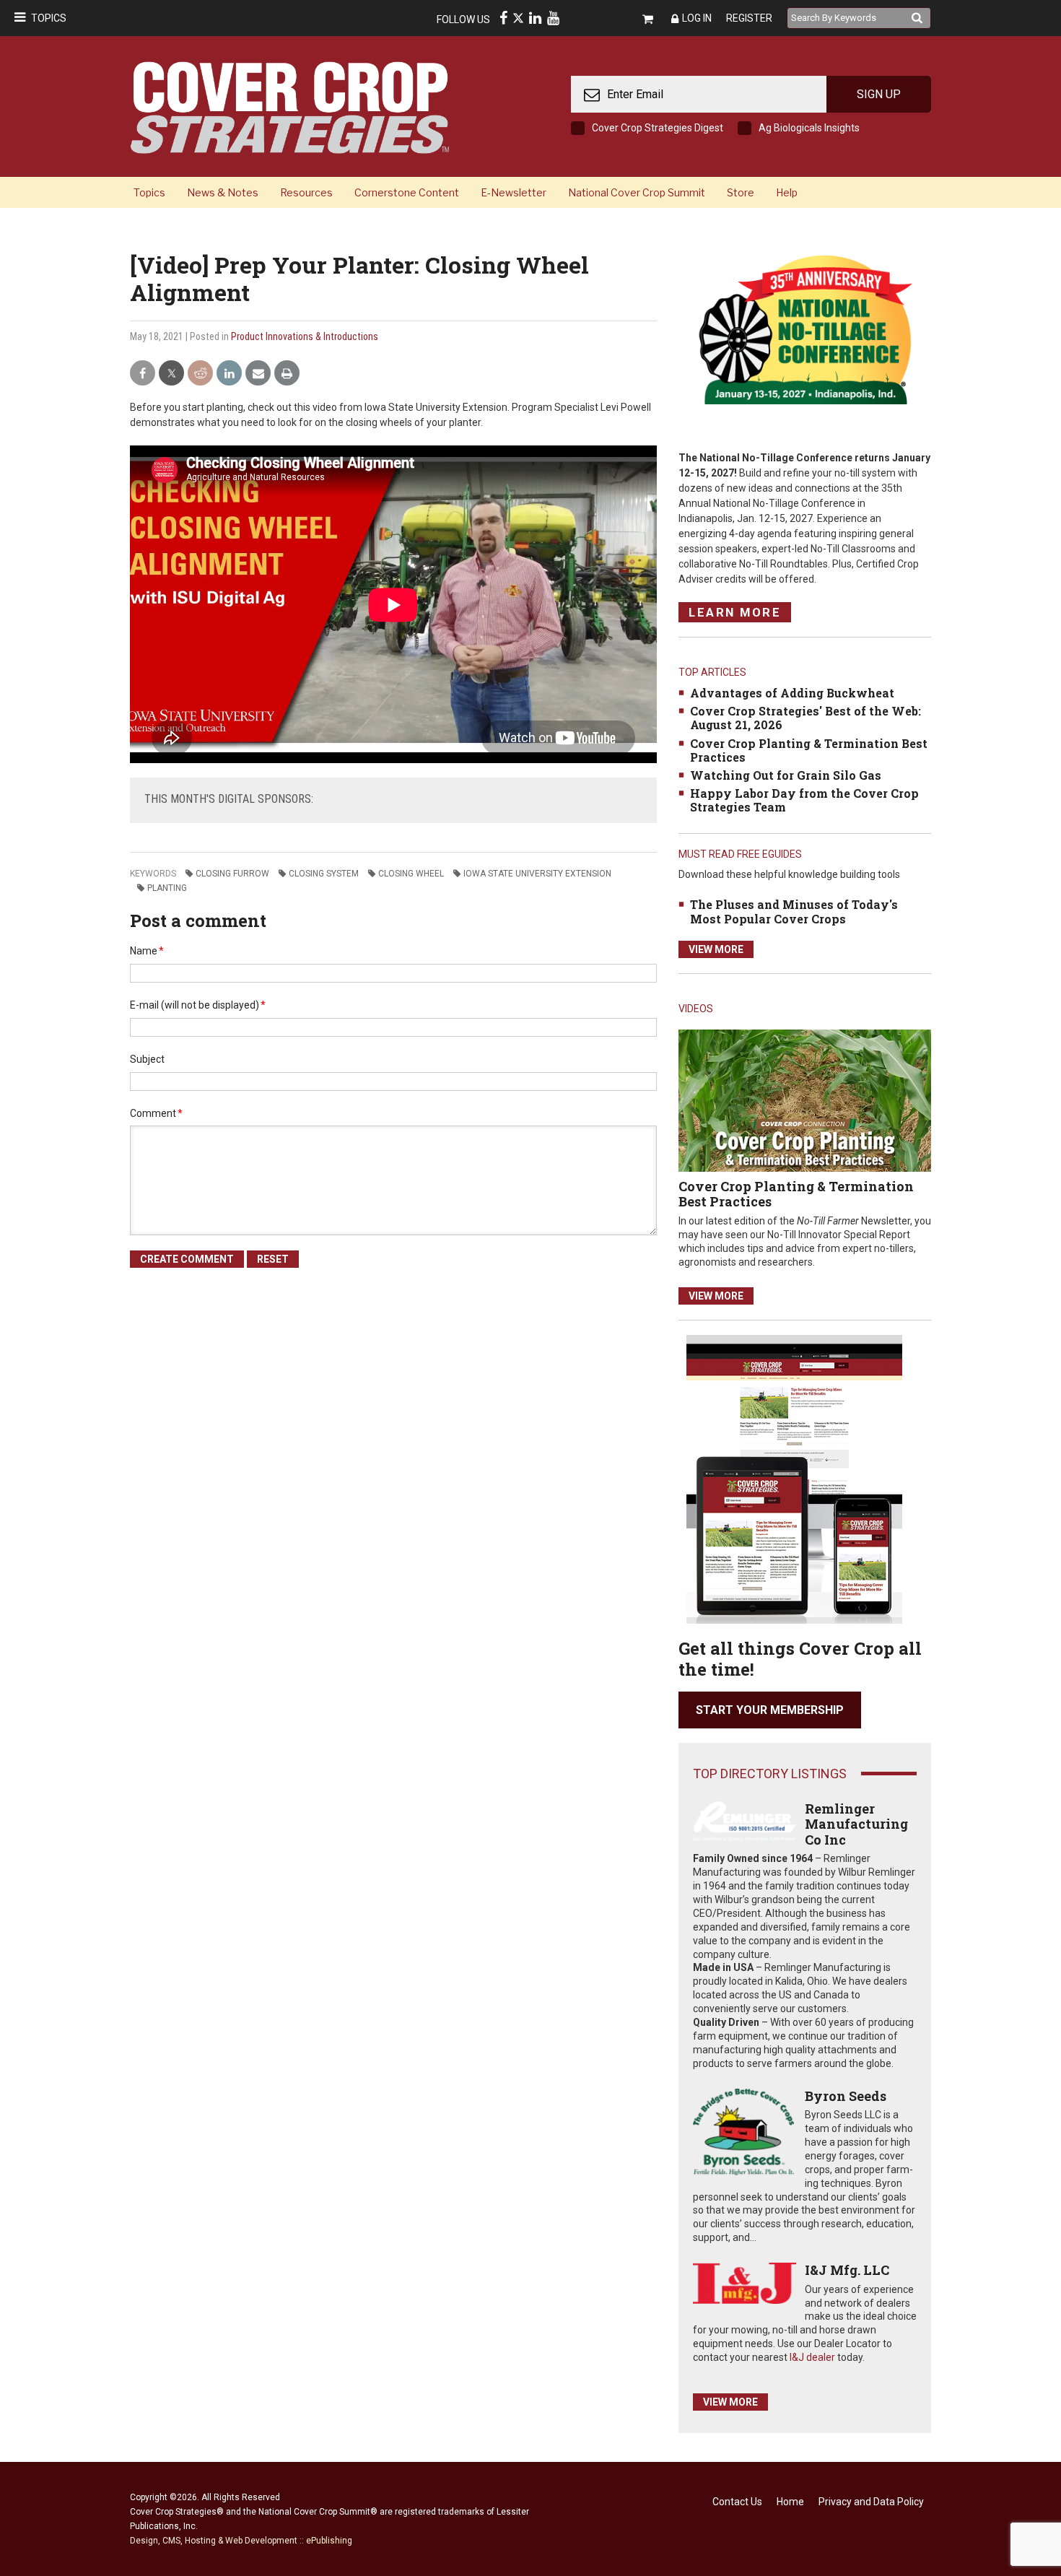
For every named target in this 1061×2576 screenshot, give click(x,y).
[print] (287, 374)
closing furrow (232, 874)
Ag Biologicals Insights (809, 128)
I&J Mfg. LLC (847, 2270)
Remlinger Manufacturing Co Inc (856, 1824)
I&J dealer (812, 2357)
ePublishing (329, 2541)
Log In (697, 18)
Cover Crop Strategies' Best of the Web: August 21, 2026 (805, 718)
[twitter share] (171, 374)
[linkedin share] (229, 374)
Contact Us (737, 2502)
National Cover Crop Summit (637, 192)
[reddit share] (200, 374)
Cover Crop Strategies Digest (658, 128)
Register (749, 18)
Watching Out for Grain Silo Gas (786, 775)
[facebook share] (143, 374)
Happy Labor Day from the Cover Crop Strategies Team (804, 800)
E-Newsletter (514, 192)
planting (167, 888)
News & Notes (223, 192)
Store (741, 192)
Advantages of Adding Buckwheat (792, 693)
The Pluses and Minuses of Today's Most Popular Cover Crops (794, 911)
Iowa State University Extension (537, 874)
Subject (147, 1059)
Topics (49, 18)
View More (716, 949)
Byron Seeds (846, 2096)
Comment (156, 1113)
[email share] (258, 374)
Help (787, 192)
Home (790, 2502)
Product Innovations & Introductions (305, 336)
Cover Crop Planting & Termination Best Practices (809, 750)
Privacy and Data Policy (871, 2502)
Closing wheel (411, 874)
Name (147, 951)
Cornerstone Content (407, 192)
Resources (306, 192)
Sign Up (879, 94)
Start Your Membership (770, 1710)
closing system (324, 874)
